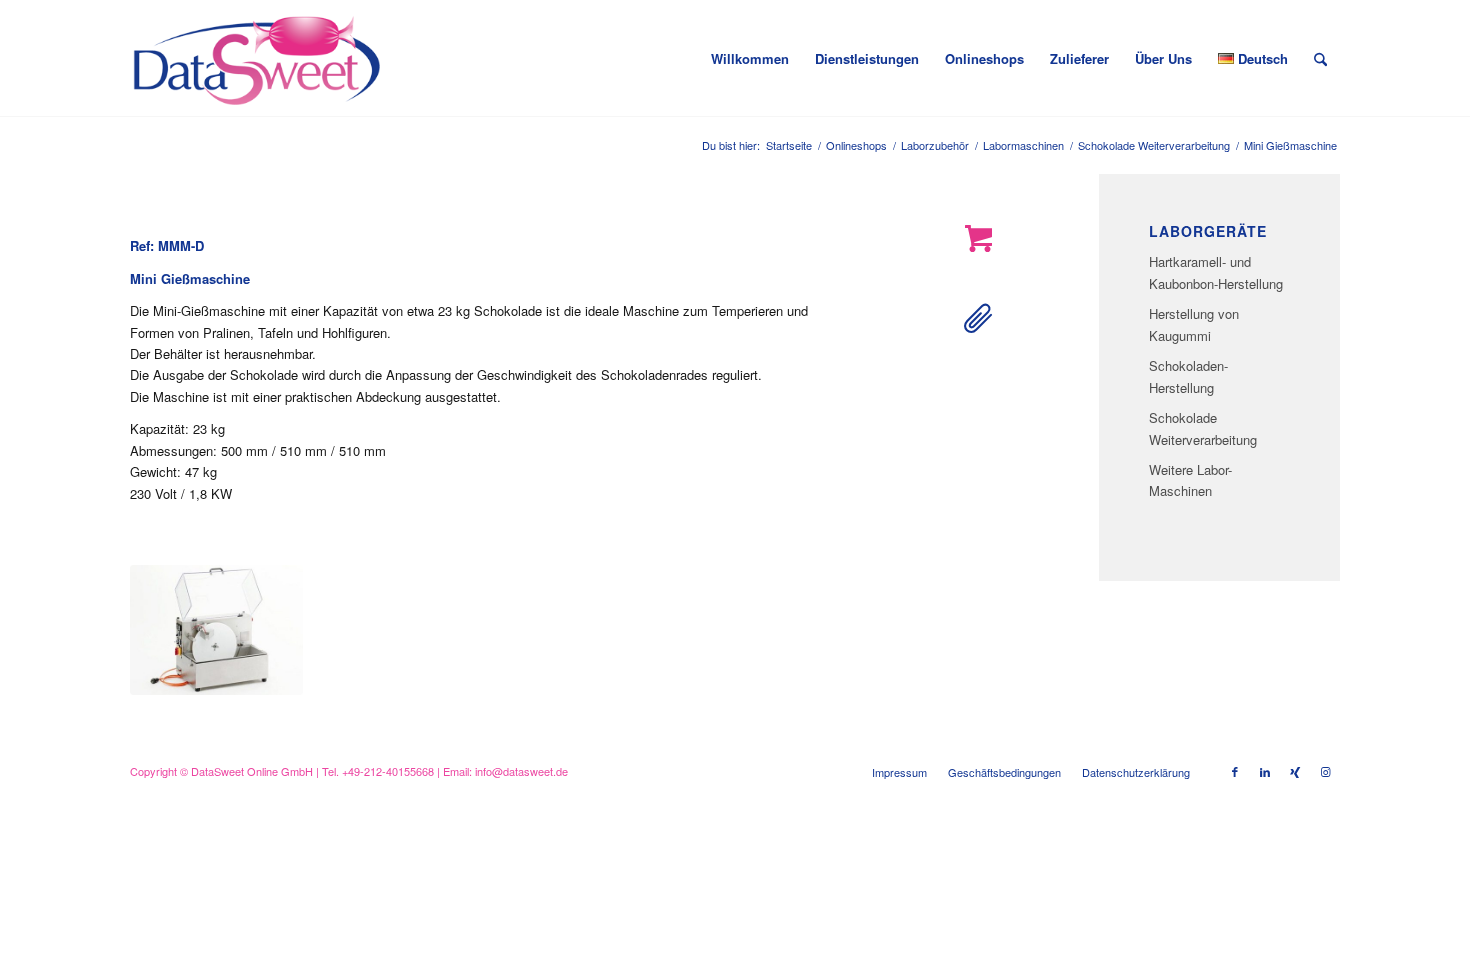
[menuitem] (750, 59)
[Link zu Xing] (1295, 771)
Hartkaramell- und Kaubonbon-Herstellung (1216, 272)
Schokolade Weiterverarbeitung (1203, 428)
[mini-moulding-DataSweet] (216, 630)
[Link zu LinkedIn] (1265, 771)
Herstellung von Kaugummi (1194, 324)
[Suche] (1320, 59)
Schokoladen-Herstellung (1188, 376)
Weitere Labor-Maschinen (1190, 480)
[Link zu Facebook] (1235, 771)
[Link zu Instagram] (1325, 771)
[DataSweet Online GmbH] (256, 59)
